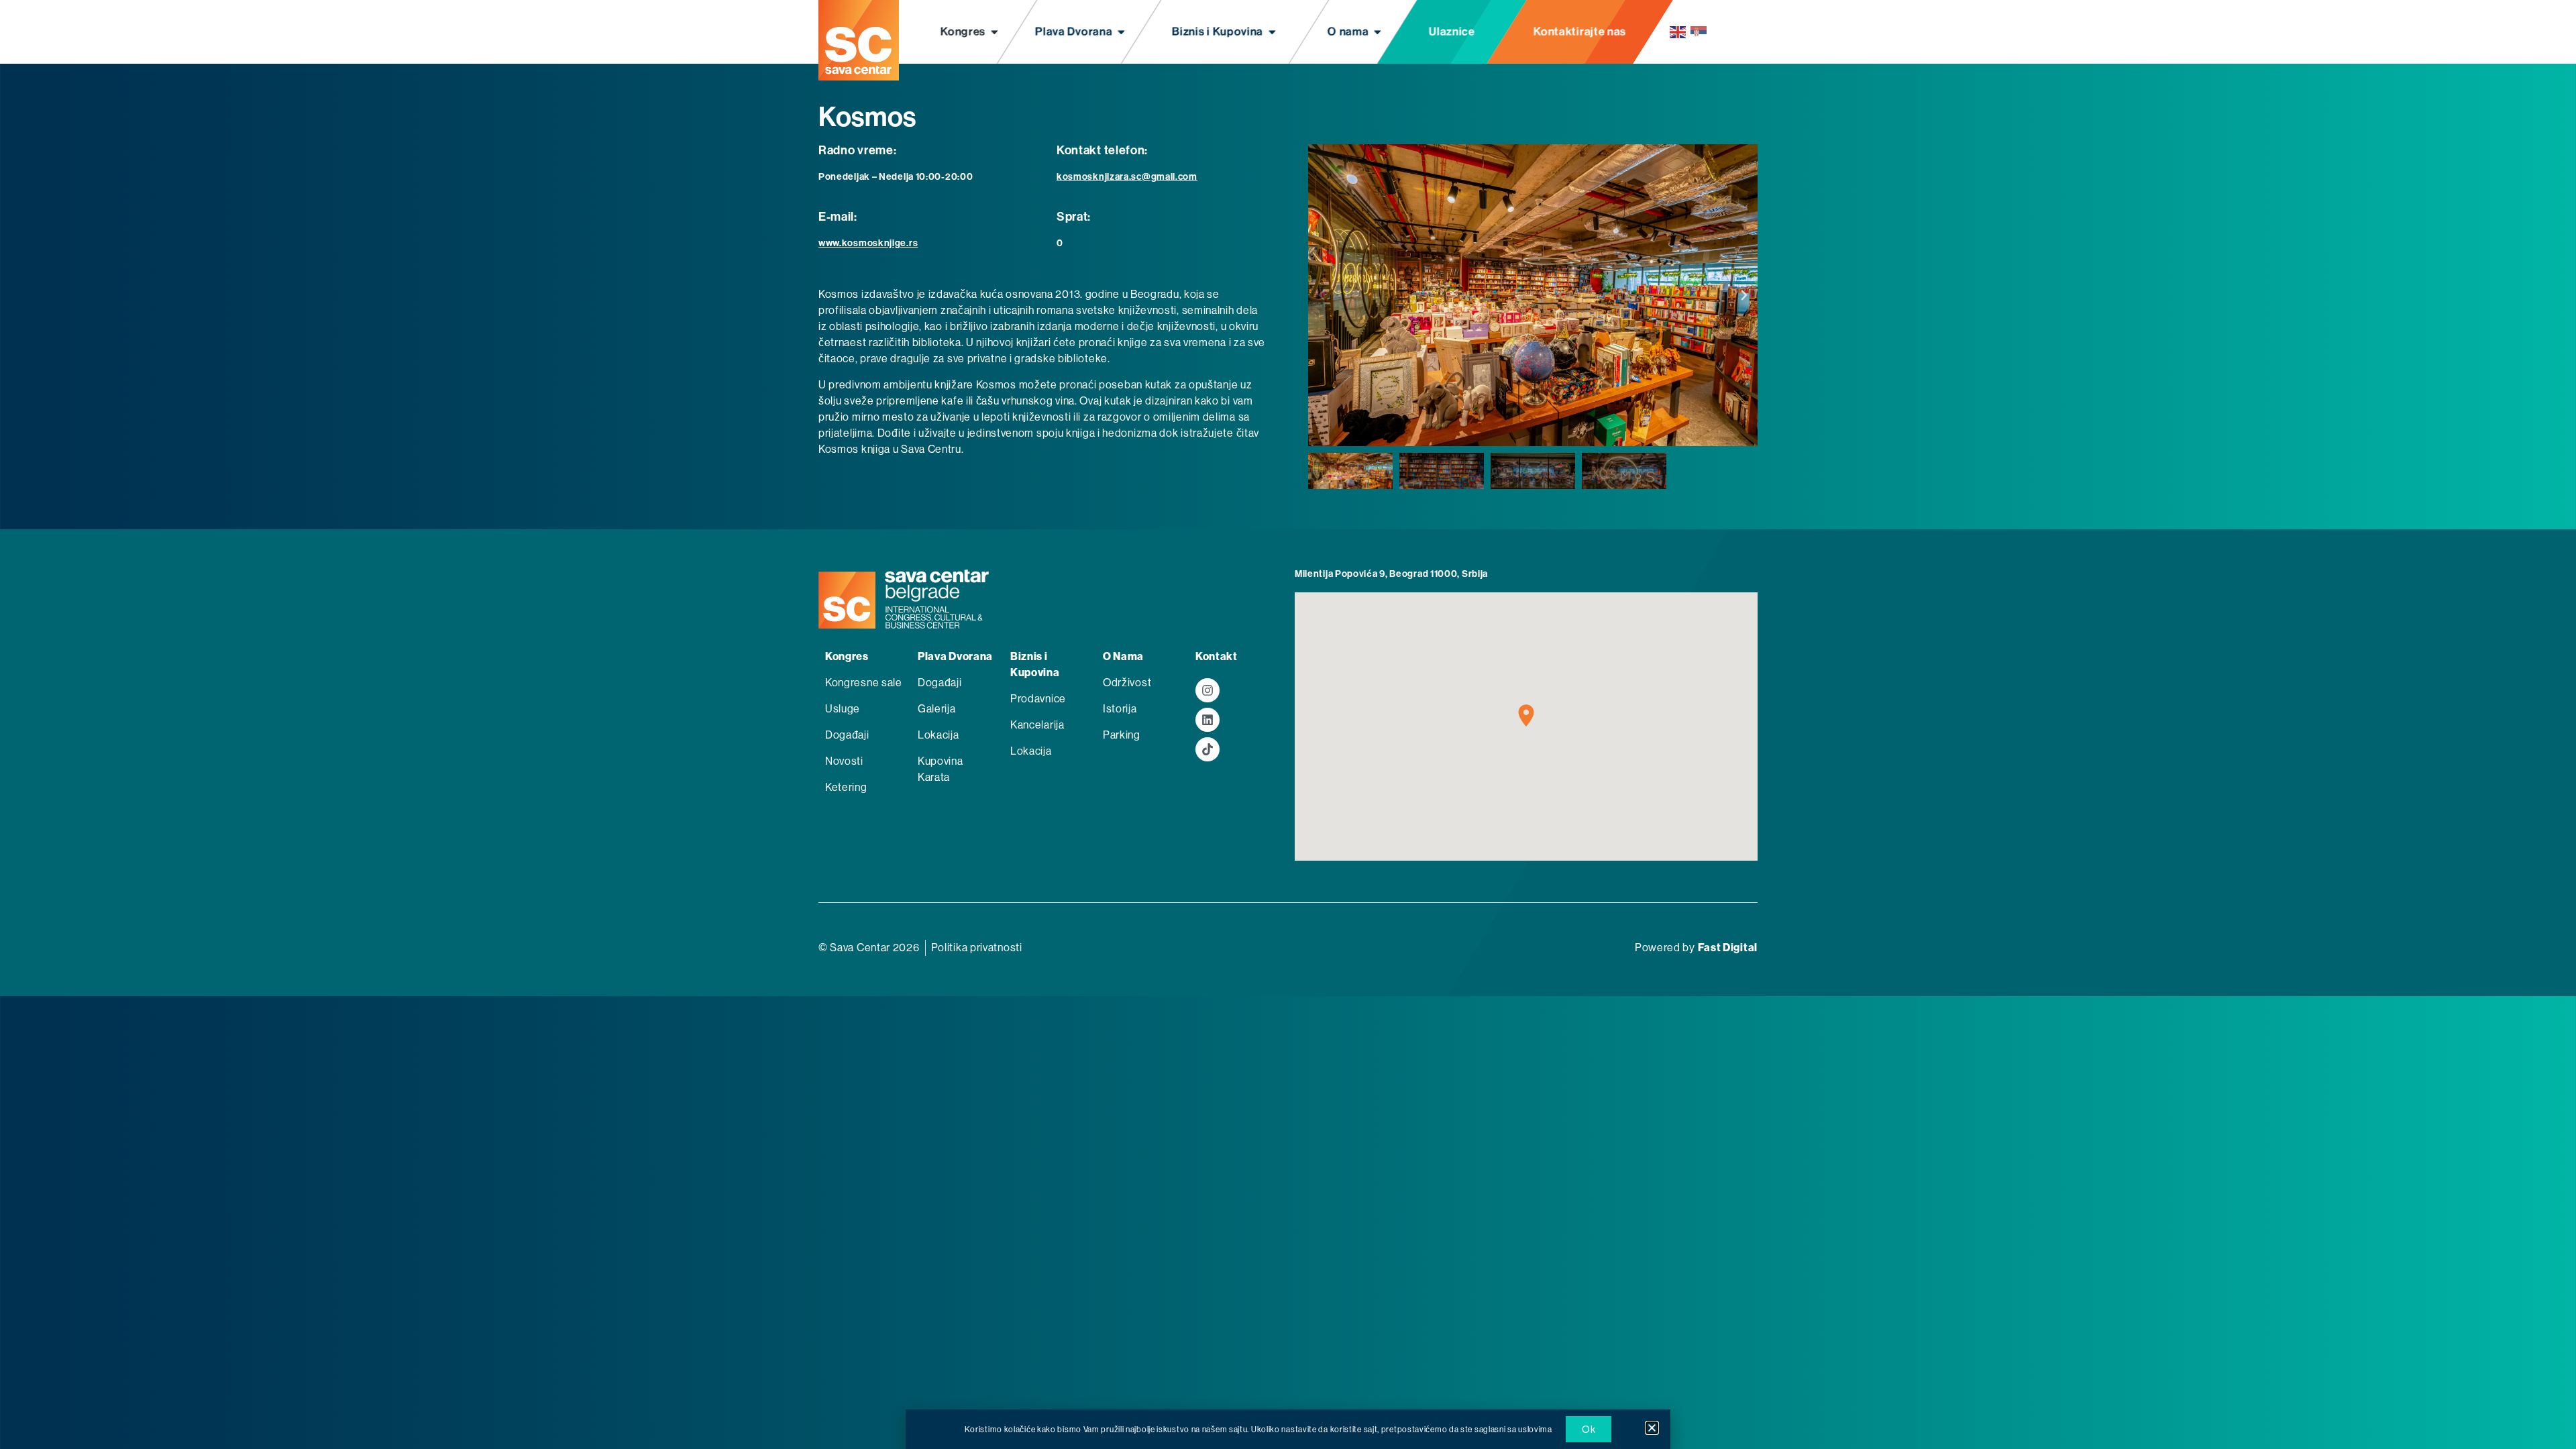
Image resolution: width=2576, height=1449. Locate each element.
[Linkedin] (1207, 720)
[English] (1678, 32)
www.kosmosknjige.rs (868, 243)
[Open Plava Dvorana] (1122, 32)
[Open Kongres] (995, 32)
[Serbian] (1699, 32)
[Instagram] (1207, 690)
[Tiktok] (1207, 749)
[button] (1322, 295)
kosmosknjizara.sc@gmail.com (1127, 177)
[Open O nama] (1378, 32)
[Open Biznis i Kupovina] (1272, 32)
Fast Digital (1728, 948)
